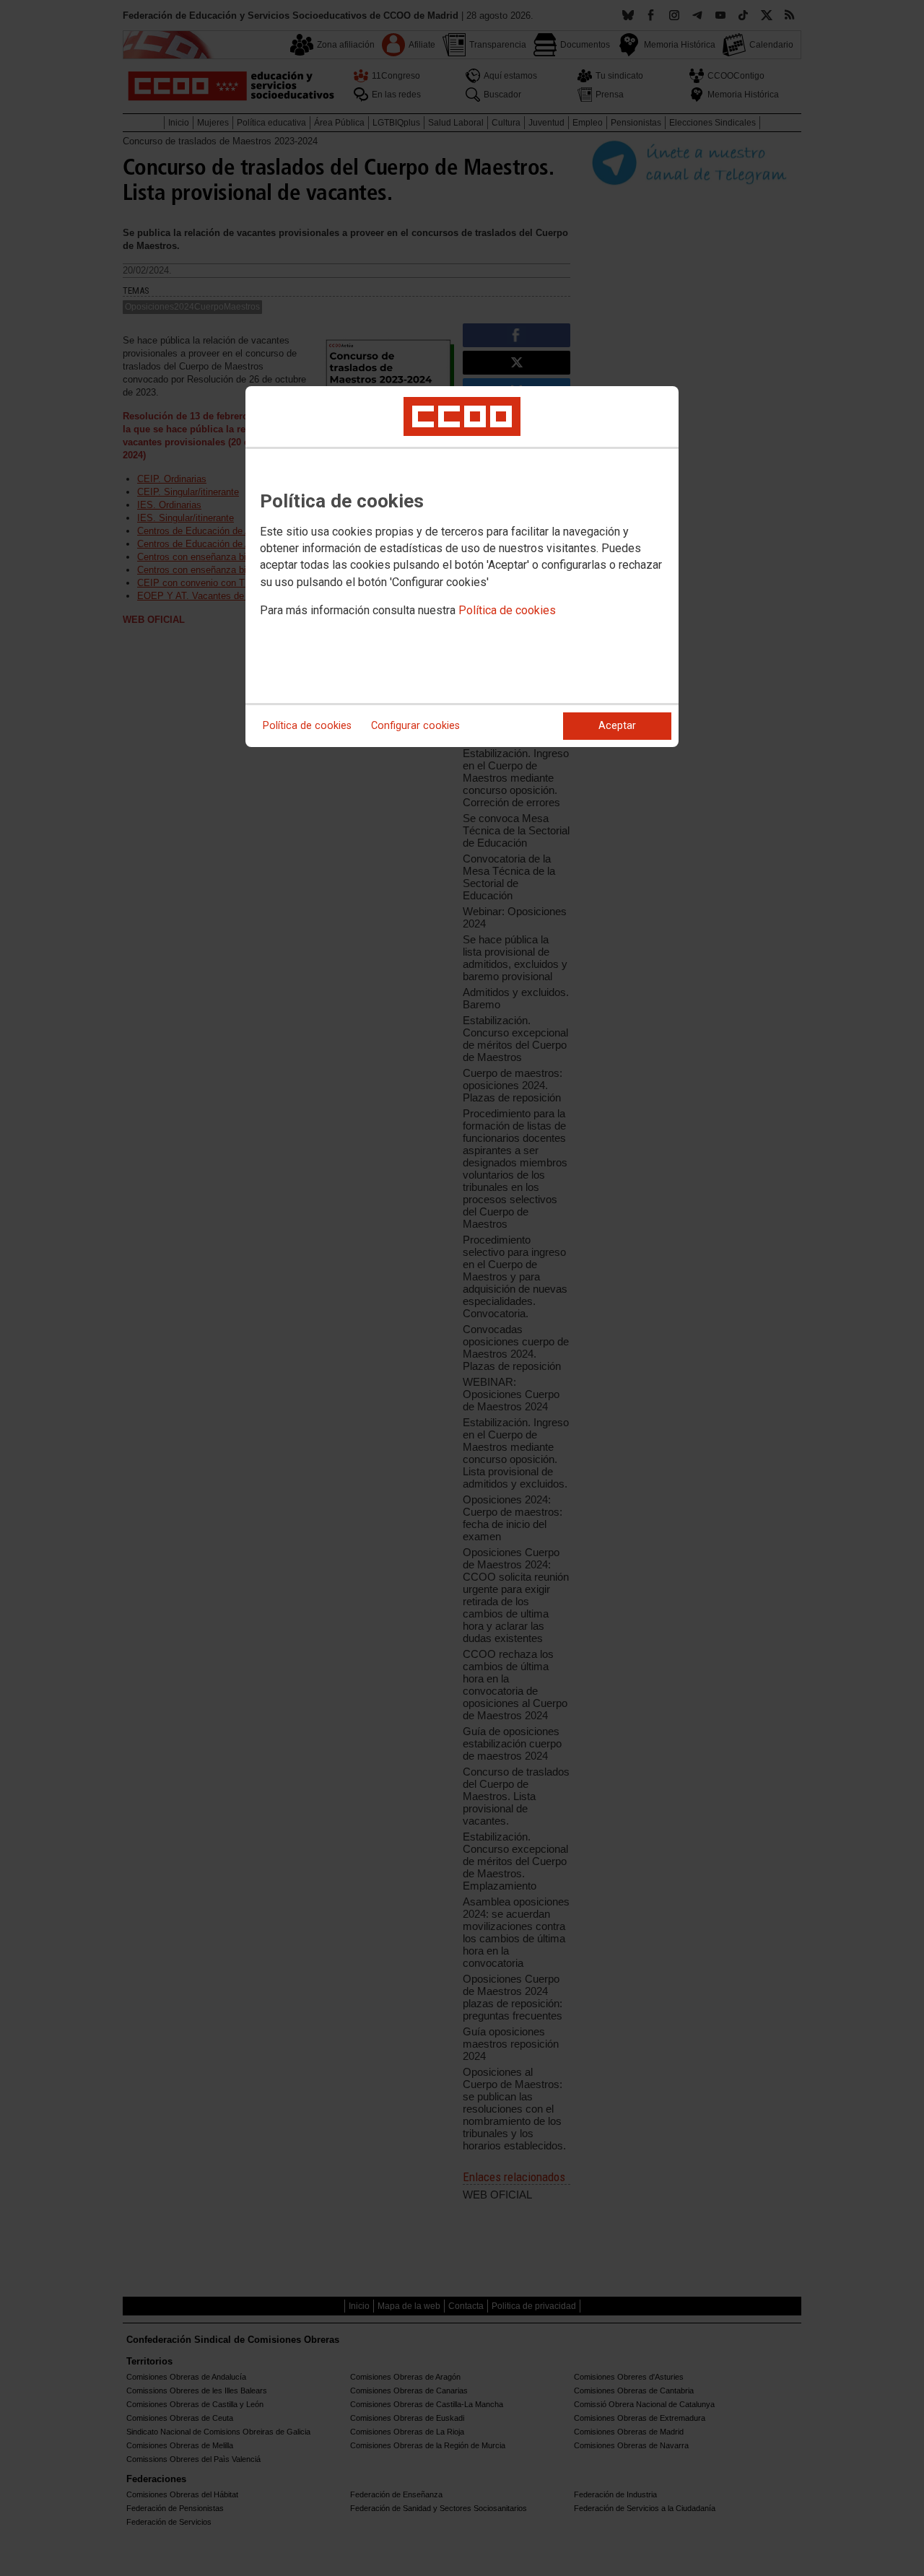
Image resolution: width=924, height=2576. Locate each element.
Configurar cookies (415, 726)
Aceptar (617, 726)
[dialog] (462, 567)
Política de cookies (507, 610)
